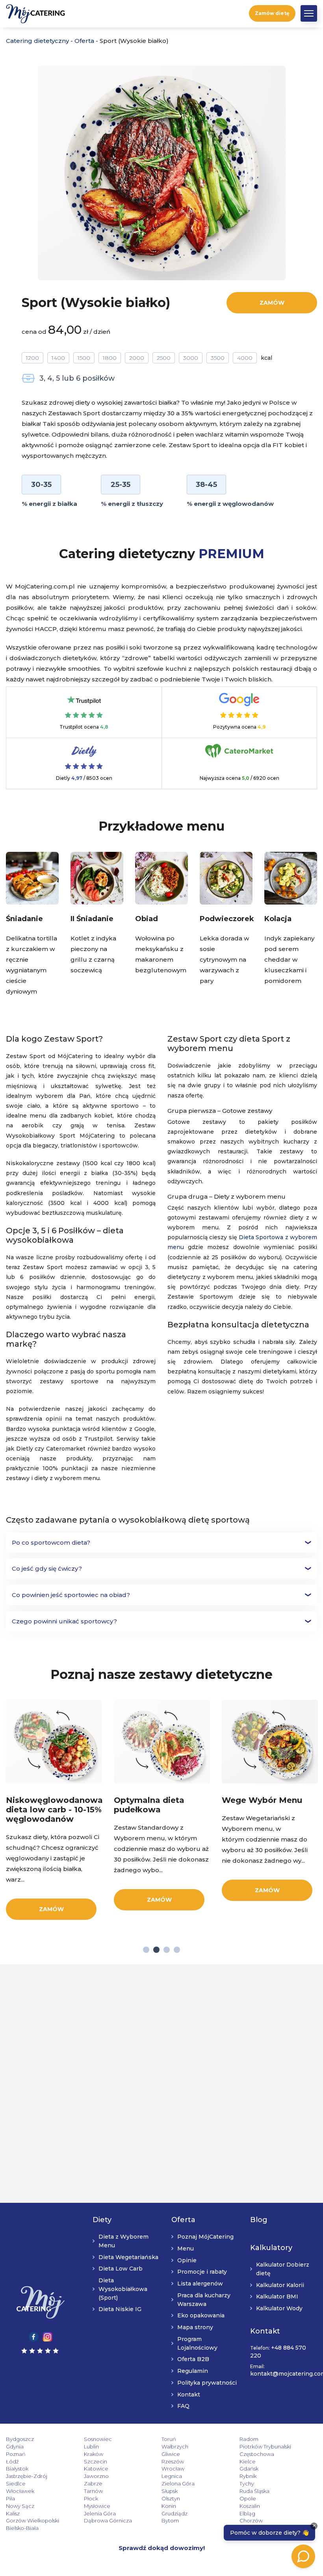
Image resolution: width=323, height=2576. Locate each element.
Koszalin (250, 2506)
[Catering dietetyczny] (41, 2302)
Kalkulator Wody (279, 2308)
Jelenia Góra (100, 2513)
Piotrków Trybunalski (265, 2446)
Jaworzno (96, 2476)
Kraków (94, 2454)
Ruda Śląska (254, 2491)
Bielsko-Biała (22, 2528)
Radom (249, 2439)
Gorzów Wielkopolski (32, 2520)
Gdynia (15, 2446)
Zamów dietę (272, 13)
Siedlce (16, 2483)
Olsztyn (171, 2498)
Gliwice (171, 2454)
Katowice (96, 2469)
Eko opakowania (201, 2315)
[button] (309, 13)
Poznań (16, 2454)
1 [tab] (146, 1949)
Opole (248, 2498)
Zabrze (93, 2483)
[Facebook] (34, 2336)
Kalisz (13, 2513)
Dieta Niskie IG (120, 2309)
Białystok (17, 2469)
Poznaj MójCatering (205, 2237)
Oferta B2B (193, 2359)
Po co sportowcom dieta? (51, 1542)
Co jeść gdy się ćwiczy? (47, 1568)
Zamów (272, 303)
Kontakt (189, 2395)
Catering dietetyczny (37, 41)
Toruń (169, 2439)
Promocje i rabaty (202, 2272)
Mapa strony (195, 2327)
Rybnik (248, 2476)
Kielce (248, 2461)
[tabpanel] (54, 1810)
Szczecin (96, 2461)
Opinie (187, 2260)
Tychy (247, 2483)
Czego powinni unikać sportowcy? (64, 1621)
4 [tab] (177, 1949)
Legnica (172, 2476)
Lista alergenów (200, 2284)
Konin (169, 2506)
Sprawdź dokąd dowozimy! (162, 2548)
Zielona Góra (178, 2483)
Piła (10, 2498)
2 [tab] (156, 1949)
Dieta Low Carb (121, 2269)
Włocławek (20, 2491)
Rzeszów (173, 2461)
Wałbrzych (175, 2446)
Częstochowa (257, 2454)
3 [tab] (167, 1949)
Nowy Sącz (20, 2506)
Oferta (84, 41)
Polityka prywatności (207, 2383)
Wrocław (173, 2469)
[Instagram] (47, 2336)
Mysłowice (97, 2506)
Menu (186, 2248)
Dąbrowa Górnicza (108, 2520)
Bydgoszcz (20, 2439)
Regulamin (193, 2371)
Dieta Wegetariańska (128, 2257)
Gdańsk (249, 2469)
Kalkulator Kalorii (280, 2285)
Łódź (12, 2461)
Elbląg (247, 2513)
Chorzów (251, 2520)
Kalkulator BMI (277, 2297)
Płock (91, 2498)
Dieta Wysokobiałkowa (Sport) (123, 2289)
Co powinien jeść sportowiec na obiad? (71, 1595)
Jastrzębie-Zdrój (27, 2476)
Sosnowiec (98, 2439)
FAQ (183, 2406)
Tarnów (93, 2491)
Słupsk (170, 2491)
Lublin (91, 2446)
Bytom (170, 2520)
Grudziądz (174, 2513)
